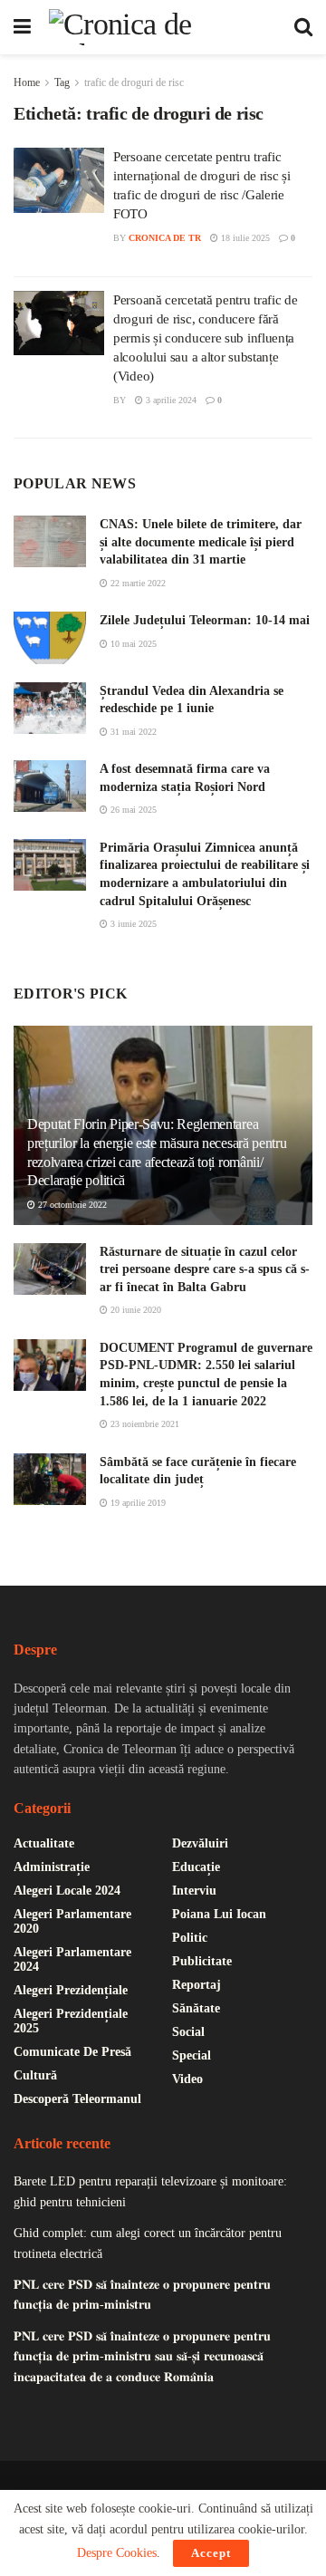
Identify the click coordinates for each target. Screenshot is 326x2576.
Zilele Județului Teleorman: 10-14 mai (205, 620)
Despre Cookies (117, 2553)
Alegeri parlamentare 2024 (72, 1959)
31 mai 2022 (132, 732)
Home (27, 82)
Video (187, 2079)
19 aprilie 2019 (137, 1503)
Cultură (35, 2075)
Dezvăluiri (200, 1843)
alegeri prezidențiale (71, 1990)
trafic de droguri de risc (134, 82)
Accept (211, 2553)
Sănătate (196, 2008)
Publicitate (202, 1961)
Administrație (52, 1867)
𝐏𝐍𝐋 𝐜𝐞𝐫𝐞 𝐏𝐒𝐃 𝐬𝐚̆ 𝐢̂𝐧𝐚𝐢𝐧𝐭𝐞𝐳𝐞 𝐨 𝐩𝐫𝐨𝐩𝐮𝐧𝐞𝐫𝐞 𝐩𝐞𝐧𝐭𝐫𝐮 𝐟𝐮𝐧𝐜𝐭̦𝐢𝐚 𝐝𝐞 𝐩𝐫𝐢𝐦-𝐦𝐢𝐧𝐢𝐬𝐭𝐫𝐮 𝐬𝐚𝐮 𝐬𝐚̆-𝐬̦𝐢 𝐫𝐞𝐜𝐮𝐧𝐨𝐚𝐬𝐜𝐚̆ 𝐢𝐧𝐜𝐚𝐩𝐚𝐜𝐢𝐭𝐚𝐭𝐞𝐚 (142, 2357)
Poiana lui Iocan (219, 1914)
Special (192, 2055)
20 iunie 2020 (134, 1310)
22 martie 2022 (137, 583)
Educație (196, 1867)
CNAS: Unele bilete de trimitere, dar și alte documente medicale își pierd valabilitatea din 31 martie (201, 542)
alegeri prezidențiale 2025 (71, 2021)
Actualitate (44, 1843)
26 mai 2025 (132, 810)
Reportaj (197, 1985)
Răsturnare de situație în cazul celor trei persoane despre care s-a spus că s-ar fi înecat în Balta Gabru (205, 1269)
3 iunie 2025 (132, 924)
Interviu (194, 1891)
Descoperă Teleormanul (77, 2099)
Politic (190, 1938)
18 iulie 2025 (244, 238)
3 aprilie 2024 (170, 400)
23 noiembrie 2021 (144, 1424)
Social (188, 2032)
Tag (62, 82)
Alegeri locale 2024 (67, 1891)
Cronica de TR (165, 238)
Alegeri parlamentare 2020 (72, 1921)
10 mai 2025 (132, 644)
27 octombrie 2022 (71, 1205)
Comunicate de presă (72, 2052)
